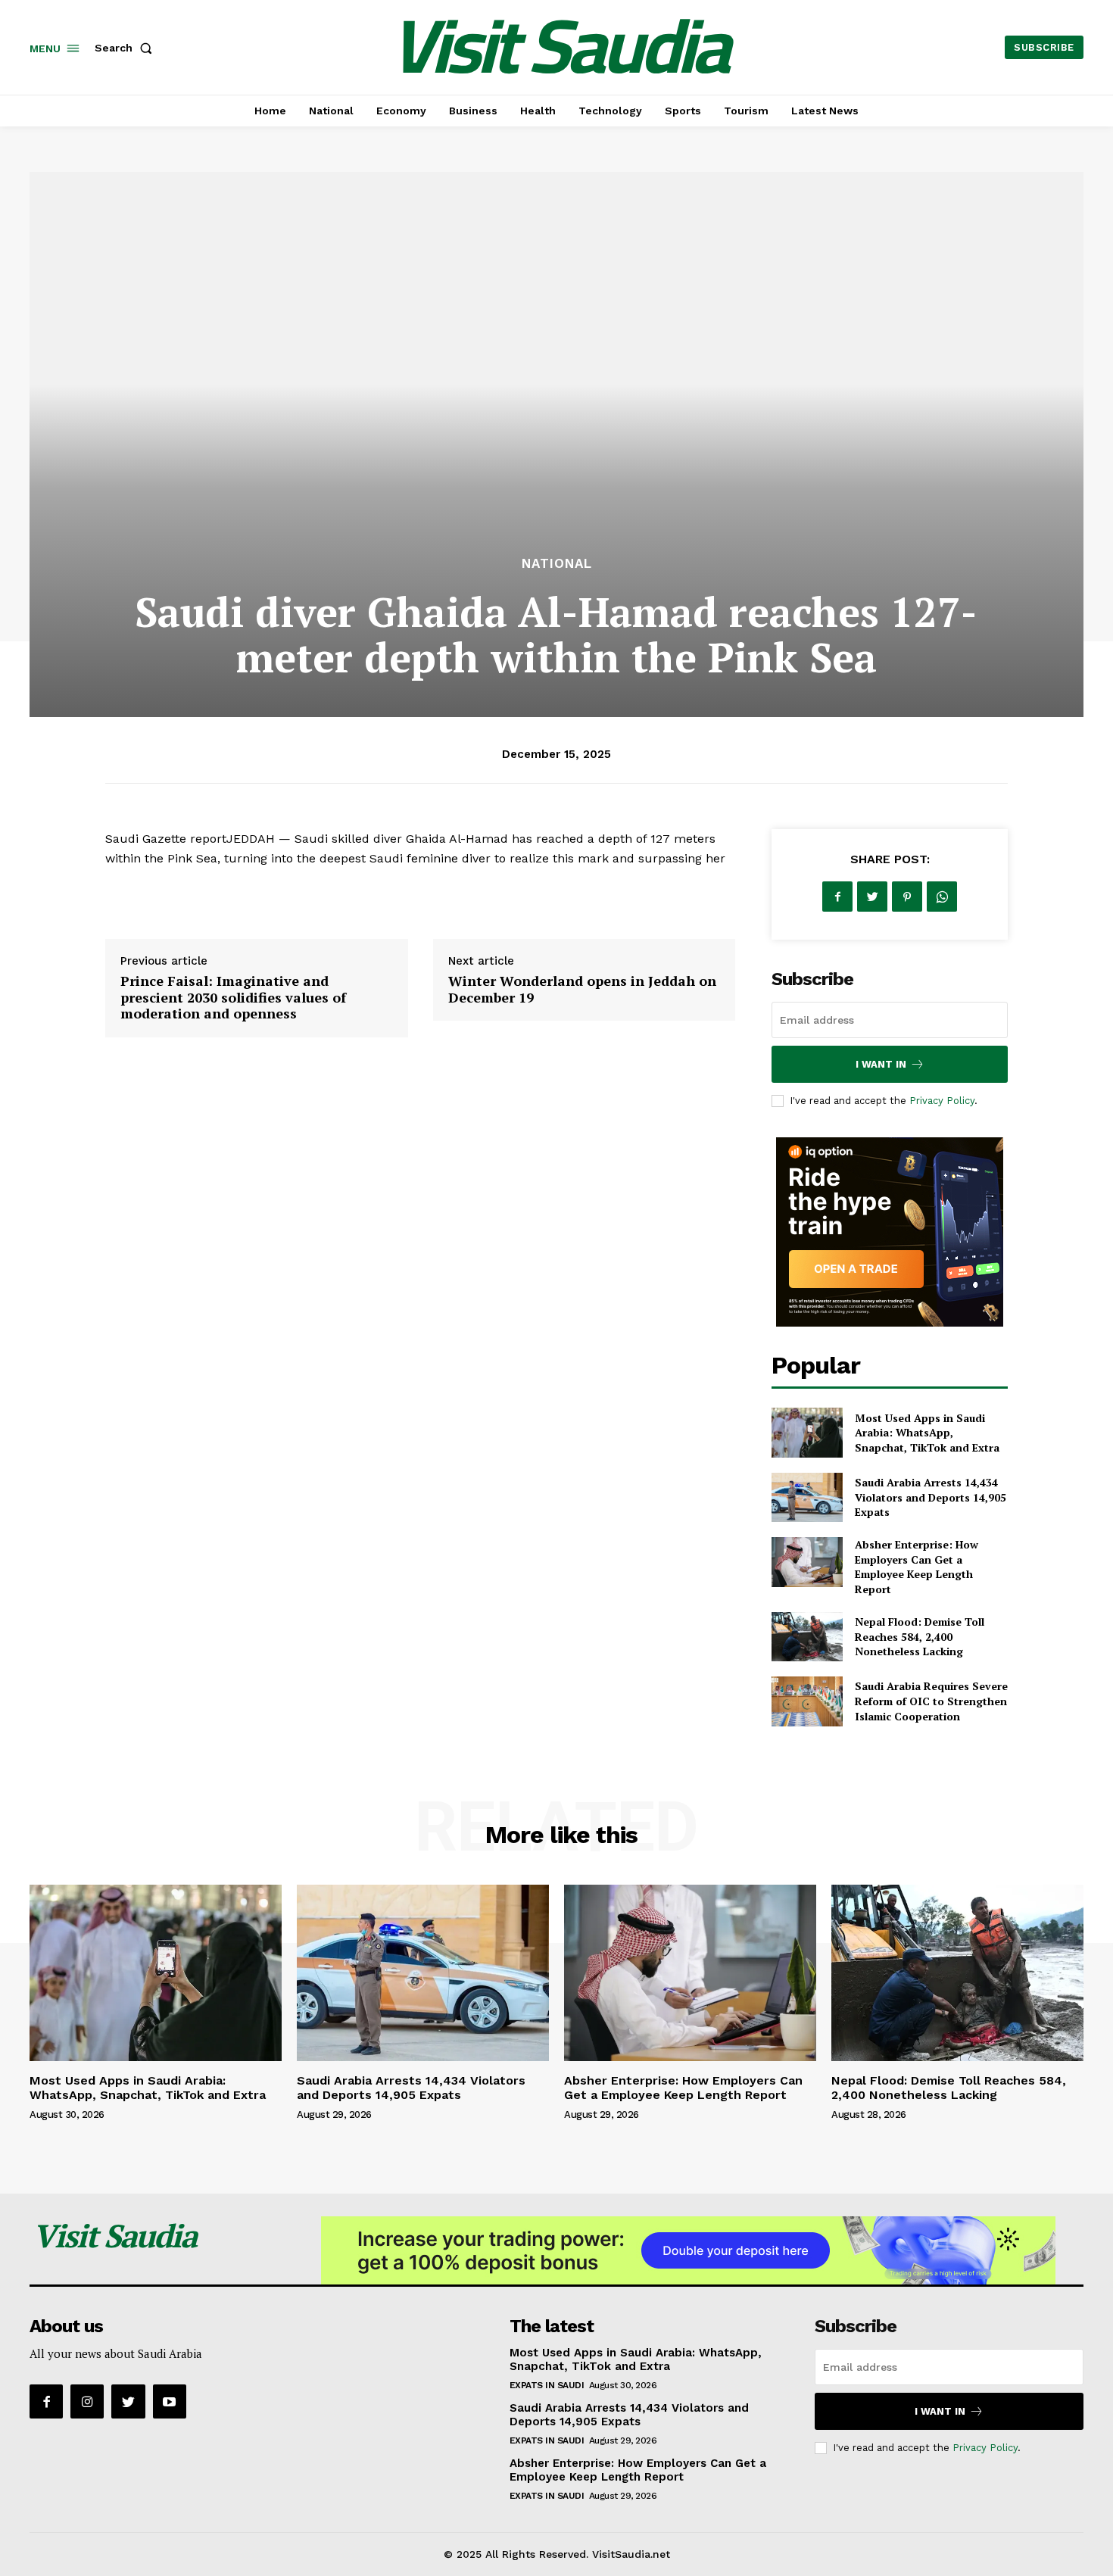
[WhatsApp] (942, 897)
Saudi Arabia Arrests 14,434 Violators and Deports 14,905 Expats (931, 1497)
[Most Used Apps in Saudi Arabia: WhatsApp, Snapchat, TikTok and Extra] (807, 1432)
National (557, 564)
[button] (126, 48)
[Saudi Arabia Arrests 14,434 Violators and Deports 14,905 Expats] (807, 1497)
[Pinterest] (907, 897)
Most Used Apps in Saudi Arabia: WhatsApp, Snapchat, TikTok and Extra (927, 1433)
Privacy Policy (942, 1101)
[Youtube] (170, 2401)
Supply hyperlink (155, 897)
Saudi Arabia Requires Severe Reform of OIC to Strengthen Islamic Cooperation (931, 1701)
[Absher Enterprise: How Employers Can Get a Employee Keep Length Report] (807, 1562)
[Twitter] (872, 897)
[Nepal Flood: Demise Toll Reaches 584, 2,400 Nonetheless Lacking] (807, 1637)
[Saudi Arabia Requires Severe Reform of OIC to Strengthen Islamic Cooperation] (807, 1701)
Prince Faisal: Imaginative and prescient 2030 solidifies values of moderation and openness (233, 997)
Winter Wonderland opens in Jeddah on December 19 (582, 989)
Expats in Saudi (547, 2385)
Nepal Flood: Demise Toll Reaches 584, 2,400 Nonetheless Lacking (920, 1636)
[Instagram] (87, 2401)
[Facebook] (837, 897)
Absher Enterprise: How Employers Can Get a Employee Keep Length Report (917, 1567)
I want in (881, 1064)
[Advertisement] (556, 440)
